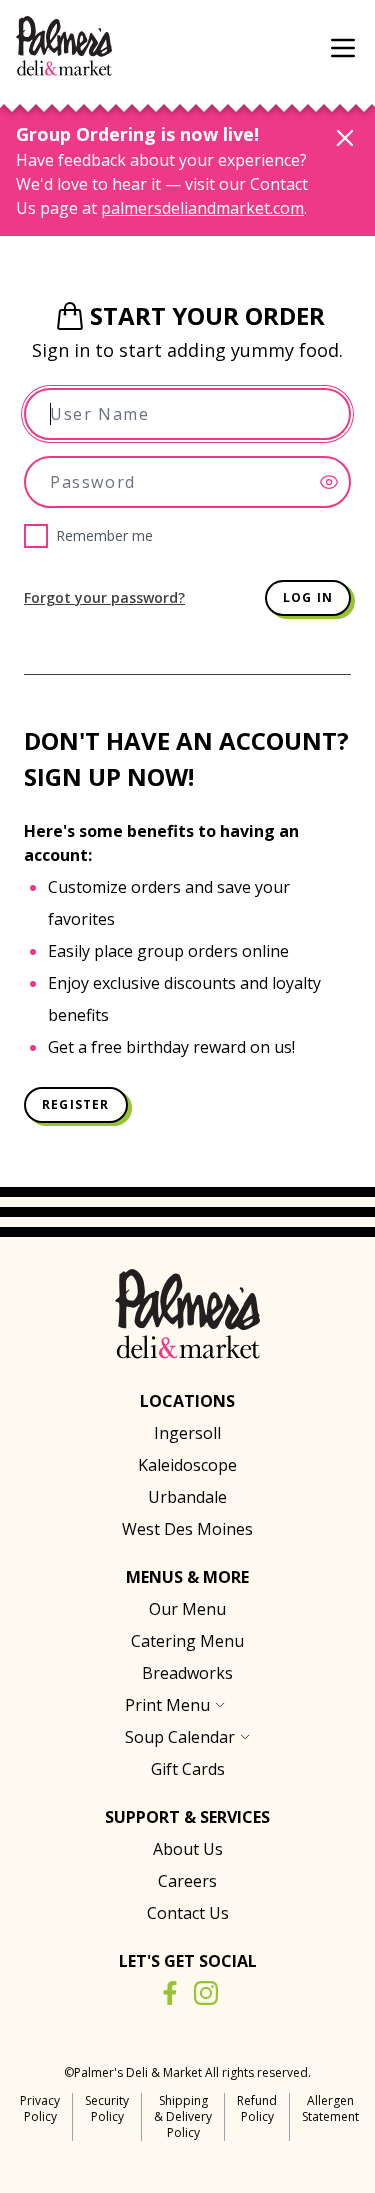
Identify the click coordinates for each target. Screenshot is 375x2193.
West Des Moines (187, 1529)
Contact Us (188, 1913)
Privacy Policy (40, 2108)
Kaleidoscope (187, 1465)
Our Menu (187, 1609)
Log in (308, 597)
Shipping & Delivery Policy (183, 2116)
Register (76, 1104)
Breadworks (187, 1673)
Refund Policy (257, 2108)
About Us (188, 1849)
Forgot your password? (104, 597)
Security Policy (107, 2108)
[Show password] (335, 482)
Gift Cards (188, 1769)
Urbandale (187, 1497)
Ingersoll (187, 1433)
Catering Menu (187, 1641)
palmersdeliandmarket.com (202, 208)
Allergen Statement (330, 2108)
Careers (187, 1881)
